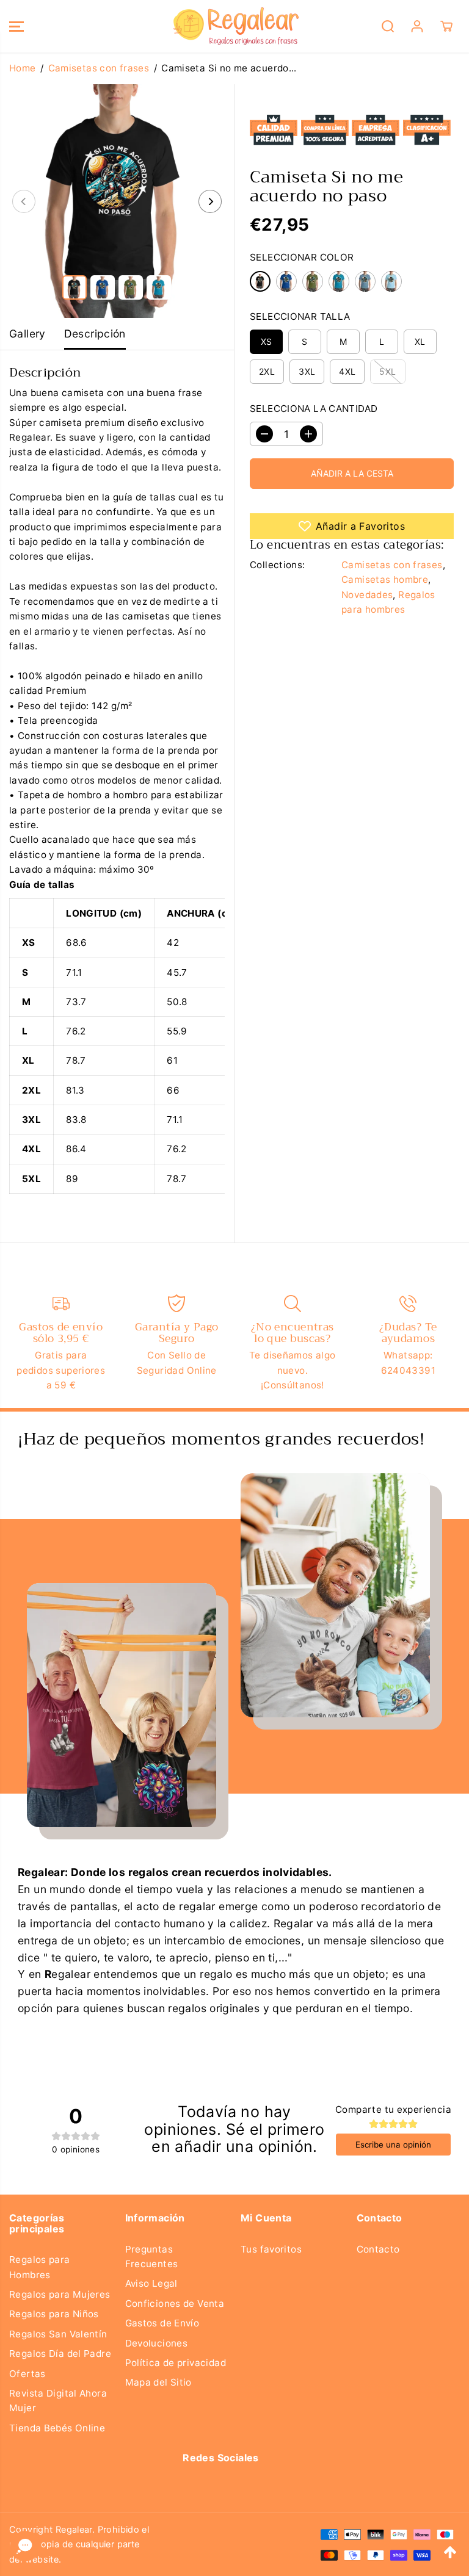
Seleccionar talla (300, 316)
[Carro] (446, 26)
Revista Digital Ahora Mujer (58, 2401)
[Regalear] (231, 26)
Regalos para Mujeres (60, 2294)
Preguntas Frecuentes (152, 2257)
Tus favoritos (271, 2249)
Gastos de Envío (162, 2323)
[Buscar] (388, 26)
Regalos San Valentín (58, 2334)
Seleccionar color (302, 257)
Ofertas (27, 2374)
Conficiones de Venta (175, 2304)
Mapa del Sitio (158, 2382)
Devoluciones (157, 2343)
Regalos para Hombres (40, 2267)
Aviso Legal (151, 2283)
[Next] (210, 201)
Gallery (27, 334)
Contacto (378, 2249)
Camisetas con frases (99, 68)
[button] (16, 26)
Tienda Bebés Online (57, 2428)
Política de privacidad (176, 2363)
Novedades (367, 595)
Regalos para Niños (54, 2314)
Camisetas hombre (385, 579)
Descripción (95, 334)
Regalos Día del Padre (60, 2354)
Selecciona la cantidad (314, 409)
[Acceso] (417, 26)
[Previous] (24, 201)
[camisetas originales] (117, 201)
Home (23, 68)
